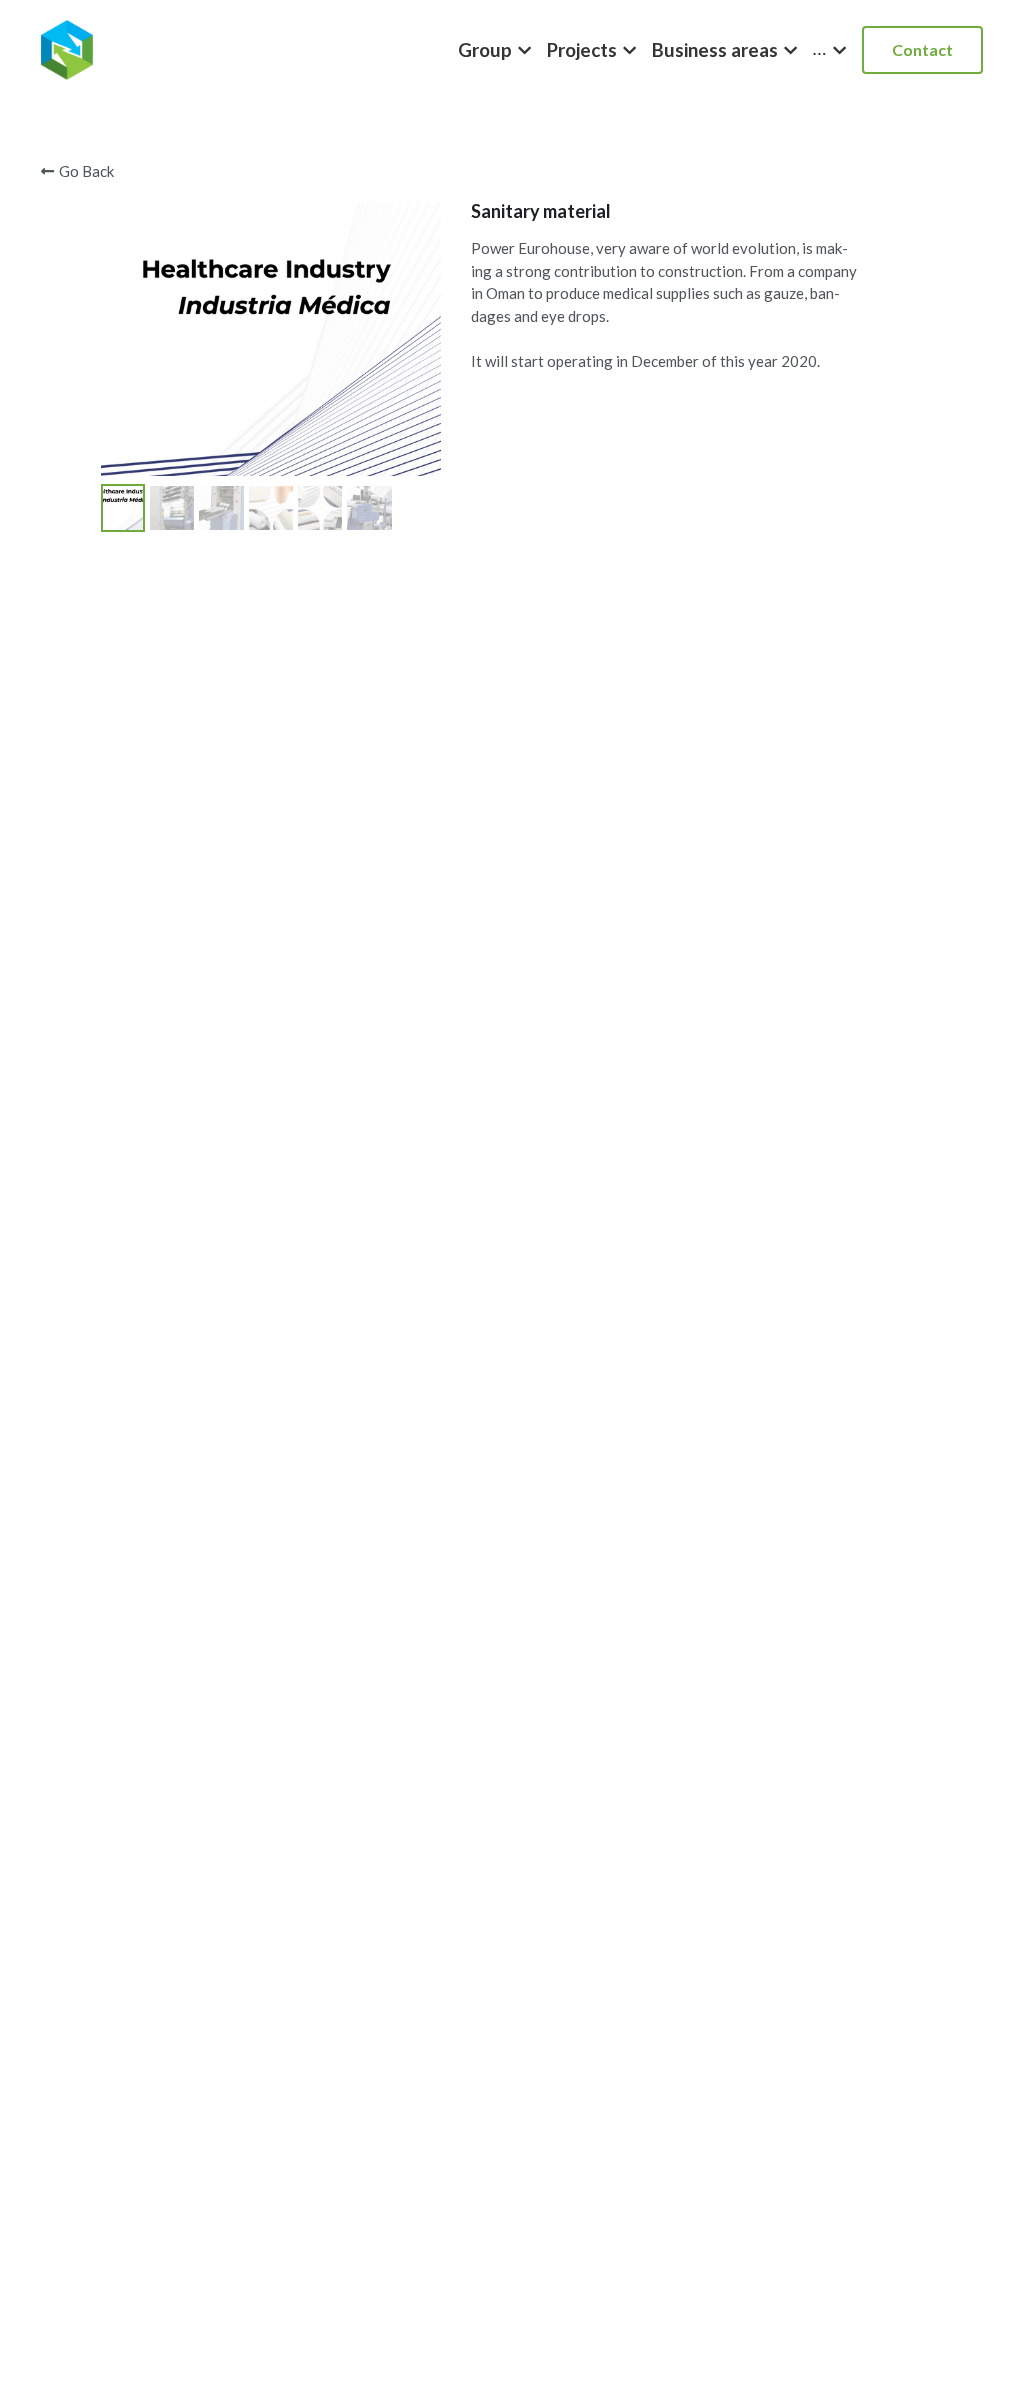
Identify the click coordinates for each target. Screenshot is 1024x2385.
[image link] (67, 48)
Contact (922, 49)
